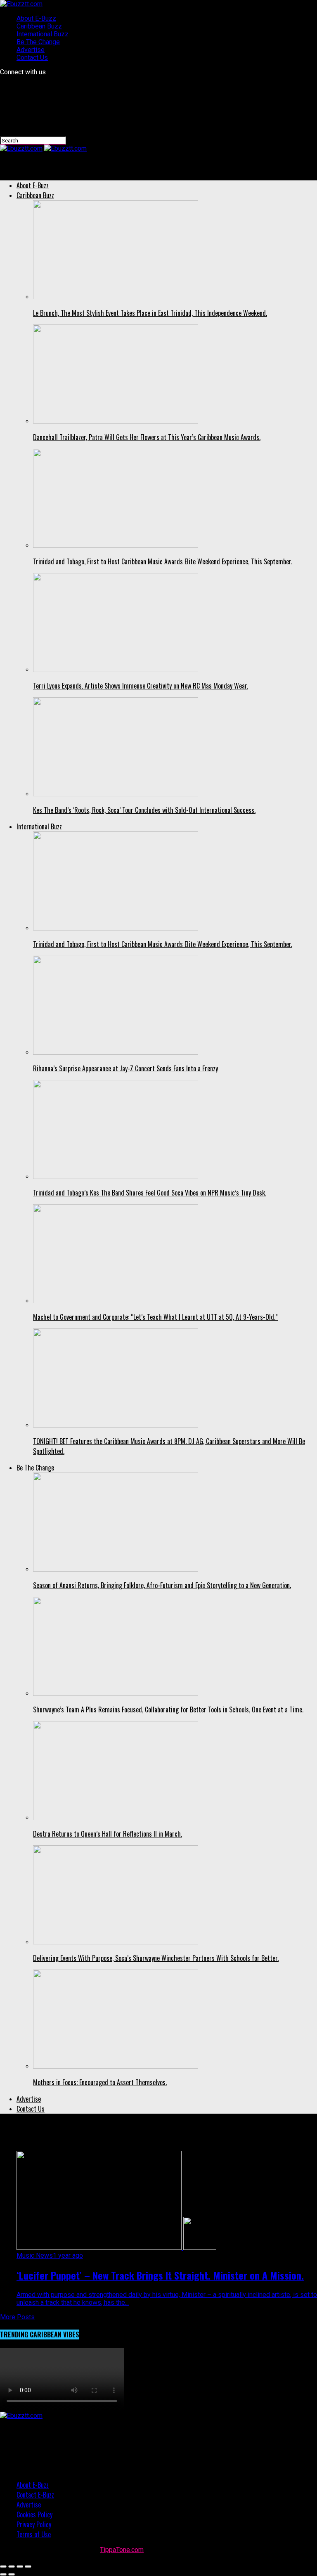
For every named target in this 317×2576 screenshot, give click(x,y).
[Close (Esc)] (3, 2567)
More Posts (17, 2317)
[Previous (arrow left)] (3, 2574)
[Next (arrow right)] (12, 2574)
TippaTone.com (122, 2550)
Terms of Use (34, 2534)
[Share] (12, 2567)
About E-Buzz (36, 18)
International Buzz (43, 34)
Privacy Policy (34, 2524)
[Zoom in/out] (28, 2567)
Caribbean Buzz (39, 26)
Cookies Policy (34, 2514)
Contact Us (32, 58)
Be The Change (38, 42)
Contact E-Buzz (35, 2495)
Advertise (31, 50)
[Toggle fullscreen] (20, 2567)
